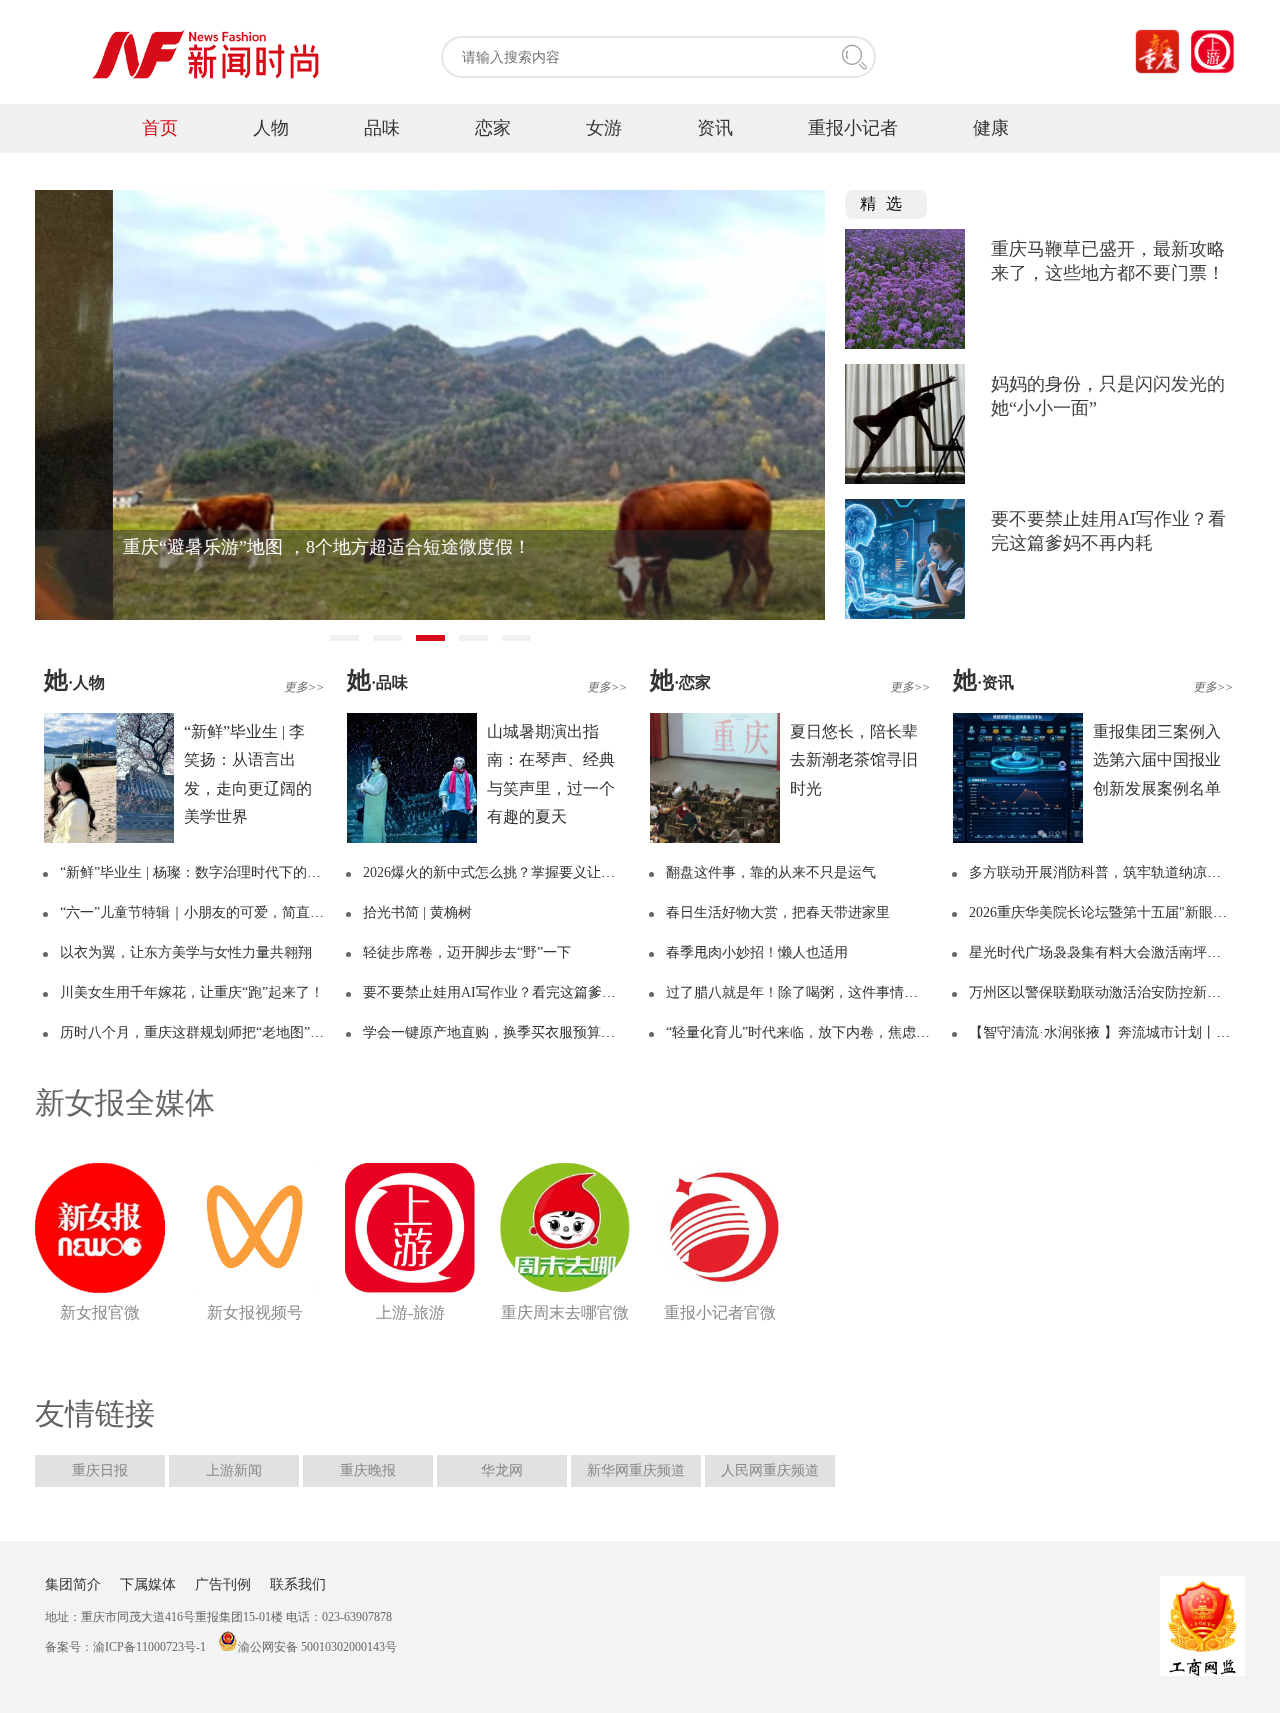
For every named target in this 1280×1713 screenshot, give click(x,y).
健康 (991, 128)
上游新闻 (234, 1470)
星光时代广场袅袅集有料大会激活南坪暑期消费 (1116, 952)
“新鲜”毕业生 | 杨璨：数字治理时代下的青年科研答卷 (225, 872)
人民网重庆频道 (770, 1470)
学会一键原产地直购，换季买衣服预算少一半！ (510, 1032)
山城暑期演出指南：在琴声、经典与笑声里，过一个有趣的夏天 (551, 774)
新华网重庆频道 (636, 1470)
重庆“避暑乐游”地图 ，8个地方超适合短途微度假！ (249, 547)
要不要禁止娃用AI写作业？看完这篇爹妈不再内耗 (517, 992)
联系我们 (298, 1584)
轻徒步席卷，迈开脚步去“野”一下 (467, 952)
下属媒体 (148, 1584)
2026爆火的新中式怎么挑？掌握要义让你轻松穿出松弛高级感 (552, 872)
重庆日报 (100, 1470)
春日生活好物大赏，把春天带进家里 (778, 912)
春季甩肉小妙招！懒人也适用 (757, 952)
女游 (604, 128)
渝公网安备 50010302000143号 (317, 1647)
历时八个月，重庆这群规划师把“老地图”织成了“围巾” (226, 1032)
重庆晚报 (368, 1470)
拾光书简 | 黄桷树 (417, 912)
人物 (271, 128)
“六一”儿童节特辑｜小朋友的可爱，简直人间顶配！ (220, 912)
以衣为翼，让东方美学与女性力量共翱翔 (186, 952)
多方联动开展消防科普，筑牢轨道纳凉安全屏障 (1116, 872)
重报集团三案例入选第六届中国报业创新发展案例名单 (1157, 760)
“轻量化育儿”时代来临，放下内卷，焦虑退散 (805, 1032)
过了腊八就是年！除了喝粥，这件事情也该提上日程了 (834, 992)
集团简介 (73, 1584)
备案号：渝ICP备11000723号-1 (125, 1647)
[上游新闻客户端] (1212, 51)
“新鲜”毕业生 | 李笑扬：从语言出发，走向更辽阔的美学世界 (248, 774)
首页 (160, 128)
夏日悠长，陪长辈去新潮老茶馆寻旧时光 (854, 760)
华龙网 (502, 1470)
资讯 (715, 128)
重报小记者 (853, 128)
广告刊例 (223, 1584)
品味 (382, 128)
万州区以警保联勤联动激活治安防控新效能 (1102, 992)
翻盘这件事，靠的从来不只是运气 (771, 872)
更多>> (304, 687)
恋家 (493, 128)
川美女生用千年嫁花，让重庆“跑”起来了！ (192, 992)
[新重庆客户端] (1157, 51)
